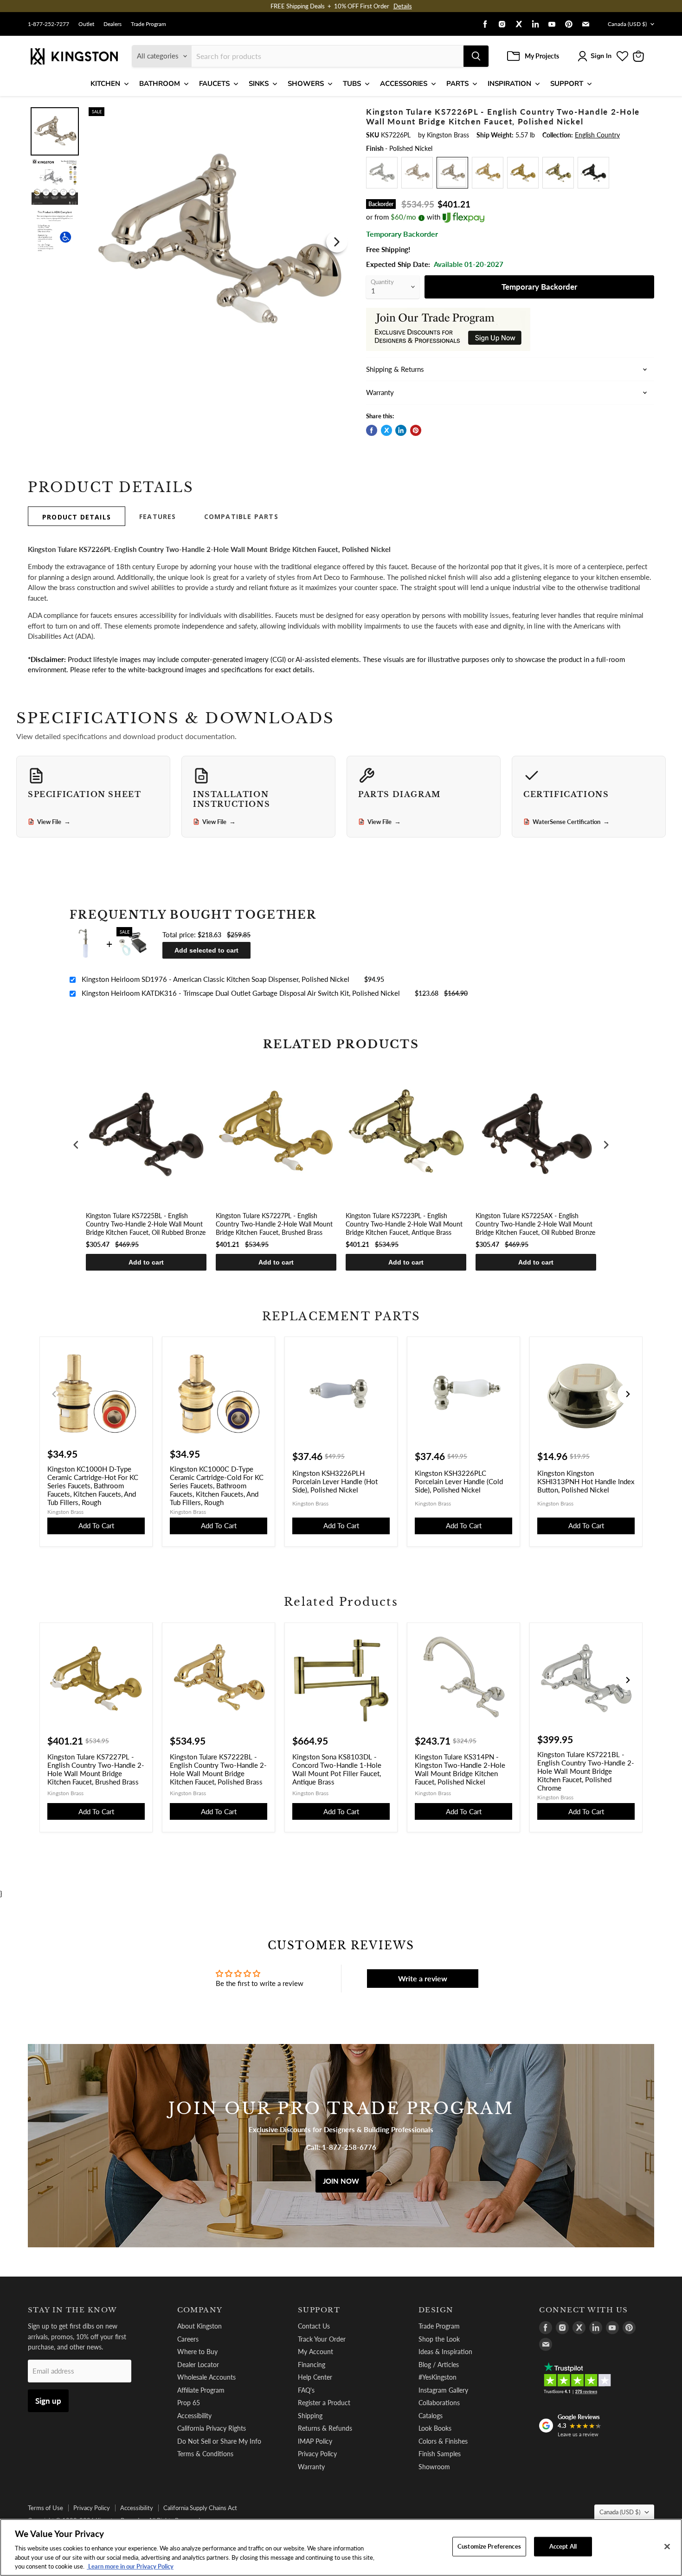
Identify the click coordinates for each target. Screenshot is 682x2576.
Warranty (311, 2467)
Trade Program (148, 24)
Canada (627, 24)
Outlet (86, 24)
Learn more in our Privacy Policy (130, 2566)
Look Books (435, 2428)
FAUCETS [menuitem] (214, 84)
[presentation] (76, 1145)
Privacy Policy (317, 2454)
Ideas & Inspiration (445, 2352)
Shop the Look (439, 2339)
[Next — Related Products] (628, 1680)
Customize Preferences (489, 2546)
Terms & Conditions (205, 2454)
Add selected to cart (206, 950)
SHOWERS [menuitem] (306, 84)
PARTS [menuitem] (457, 84)
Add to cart (146, 1262)
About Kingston (199, 2326)
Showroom (434, 2467)
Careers (188, 2339)
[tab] (77, 516)
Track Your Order (322, 2339)
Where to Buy (197, 2352)
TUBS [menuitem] (352, 84)
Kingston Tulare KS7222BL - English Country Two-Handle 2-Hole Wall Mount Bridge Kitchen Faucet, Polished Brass (218, 1769)
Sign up (48, 2401)
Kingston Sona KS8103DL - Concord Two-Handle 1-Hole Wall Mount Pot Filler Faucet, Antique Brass (337, 1769)
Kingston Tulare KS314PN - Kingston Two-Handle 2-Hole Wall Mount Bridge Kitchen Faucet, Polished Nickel (460, 1769)
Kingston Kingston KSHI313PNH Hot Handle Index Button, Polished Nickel (586, 1481)
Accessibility (194, 2416)
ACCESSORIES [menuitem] (404, 84)
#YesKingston (438, 2377)
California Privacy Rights (212, 2428)
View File (54, 822)
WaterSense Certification (571, 822)
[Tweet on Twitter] (386, 430)
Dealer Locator (198, 2365)
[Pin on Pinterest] (416, 430)
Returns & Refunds (325, 2428)
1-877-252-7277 (48, 24)
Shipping (310, 2416)
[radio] (382, 173)
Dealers (113, 24)
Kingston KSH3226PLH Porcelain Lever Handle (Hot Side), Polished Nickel (335, 1481)
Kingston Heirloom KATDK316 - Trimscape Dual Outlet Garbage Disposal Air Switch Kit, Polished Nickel (241, 993)
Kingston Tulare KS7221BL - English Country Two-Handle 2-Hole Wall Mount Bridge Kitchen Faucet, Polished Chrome (586, 1771)
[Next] (337, 242)
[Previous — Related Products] (54, 1680)
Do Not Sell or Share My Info (219, 2441)
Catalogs (431, 2416)
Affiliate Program (201, 2390)
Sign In (601, 56)
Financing (312, 2365)
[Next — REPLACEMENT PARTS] (628, 1394)
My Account (315, 2352)
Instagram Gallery (443, 2390)
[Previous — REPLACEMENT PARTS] (54, 1394)
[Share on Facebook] (372, 430)
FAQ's (306, 2390)
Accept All (563, 2546)
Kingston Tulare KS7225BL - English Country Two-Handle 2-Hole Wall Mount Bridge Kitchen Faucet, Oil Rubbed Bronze (146, 1224)
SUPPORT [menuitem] (567, 84)
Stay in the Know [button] (73, 2310)
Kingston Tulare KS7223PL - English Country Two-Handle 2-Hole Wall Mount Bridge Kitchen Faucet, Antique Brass (404, 1224)
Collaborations (439, 2403)
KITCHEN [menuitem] (105, 84)
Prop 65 (189, 2403)
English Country (597, 135)
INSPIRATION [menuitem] (509, 84)
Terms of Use (45, 2508)
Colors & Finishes (443, 2441)
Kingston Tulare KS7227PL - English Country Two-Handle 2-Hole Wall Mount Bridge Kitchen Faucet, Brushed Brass (274, 1224)
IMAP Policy (315, 2441)
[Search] (476, 56)
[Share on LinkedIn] (401, 430)
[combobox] (328, 56)
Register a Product (324, 2403)
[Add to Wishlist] (335, 114)
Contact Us (314, 2326)
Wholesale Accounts (206, 2377)
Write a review (423, 1978)
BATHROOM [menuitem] (160, 84)
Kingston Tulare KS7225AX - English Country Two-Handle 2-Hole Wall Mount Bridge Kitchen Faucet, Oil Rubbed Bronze (535, 1224)
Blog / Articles (439, 2365)
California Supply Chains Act (200, 2508)
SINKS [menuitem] (259, 84)
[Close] (667, 2547)
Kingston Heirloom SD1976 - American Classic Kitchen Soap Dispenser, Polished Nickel (216, 979)
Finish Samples (440, 2454)
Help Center (315, 2377)
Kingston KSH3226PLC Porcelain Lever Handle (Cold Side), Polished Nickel (459, 1481)
